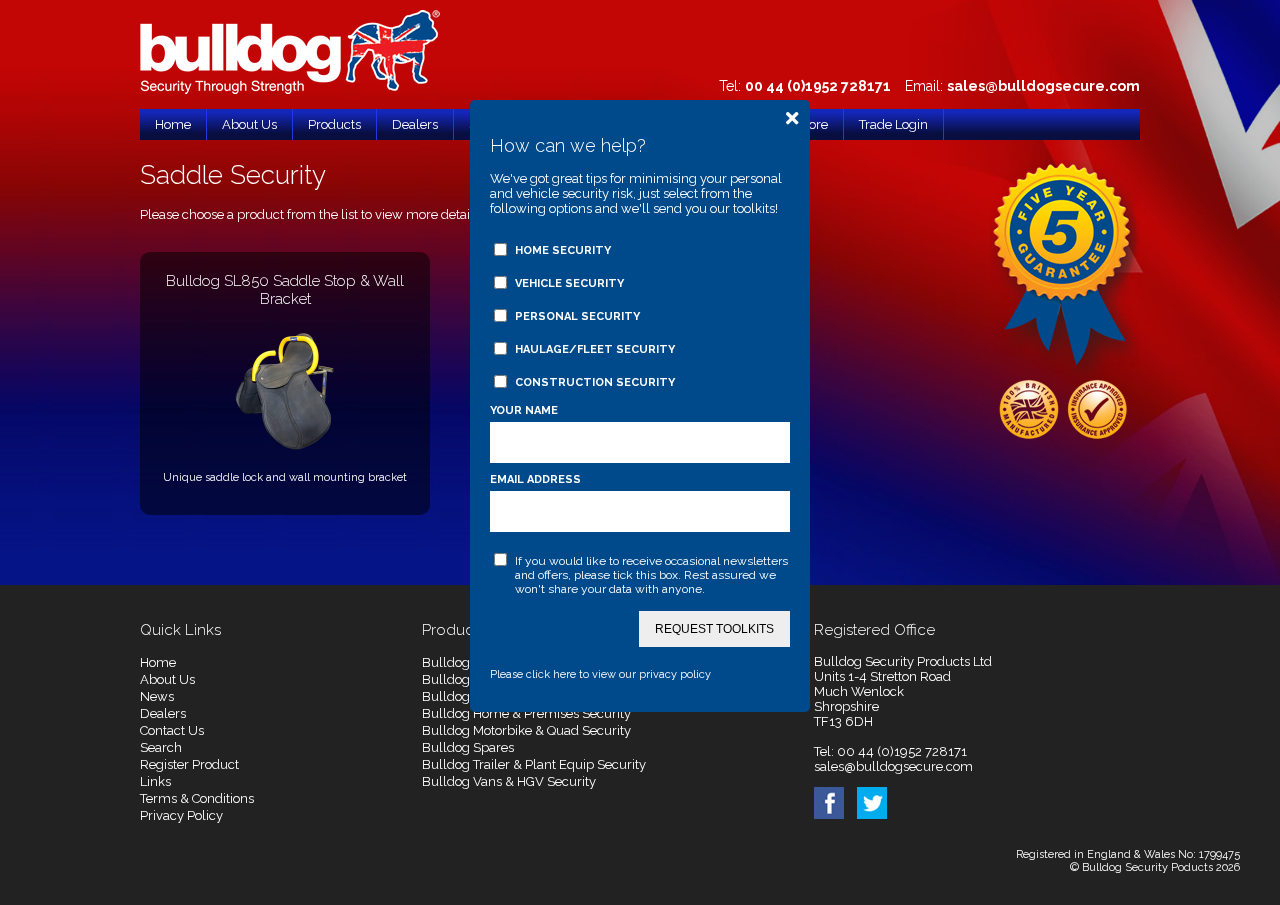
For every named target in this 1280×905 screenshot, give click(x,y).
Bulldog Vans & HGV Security (509, 781)
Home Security (563, 250)
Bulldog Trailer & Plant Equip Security (534, 764)
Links (155, 781)
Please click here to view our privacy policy (600, 674)
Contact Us (172, 730)
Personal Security (577, 316)
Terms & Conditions (197, 798)
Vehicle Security (569, 283)
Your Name (524, 410)
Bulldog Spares (468, 747)
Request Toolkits (714, 629)
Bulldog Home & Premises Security (526, 713)
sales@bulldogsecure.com (1043, 86)
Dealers (163, 713)
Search (161, 747)
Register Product (189, 764)
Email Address (535, 479)
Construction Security (595, 382)
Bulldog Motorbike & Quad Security (526, 730)
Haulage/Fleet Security (595, 349)
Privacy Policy (181, 815)
